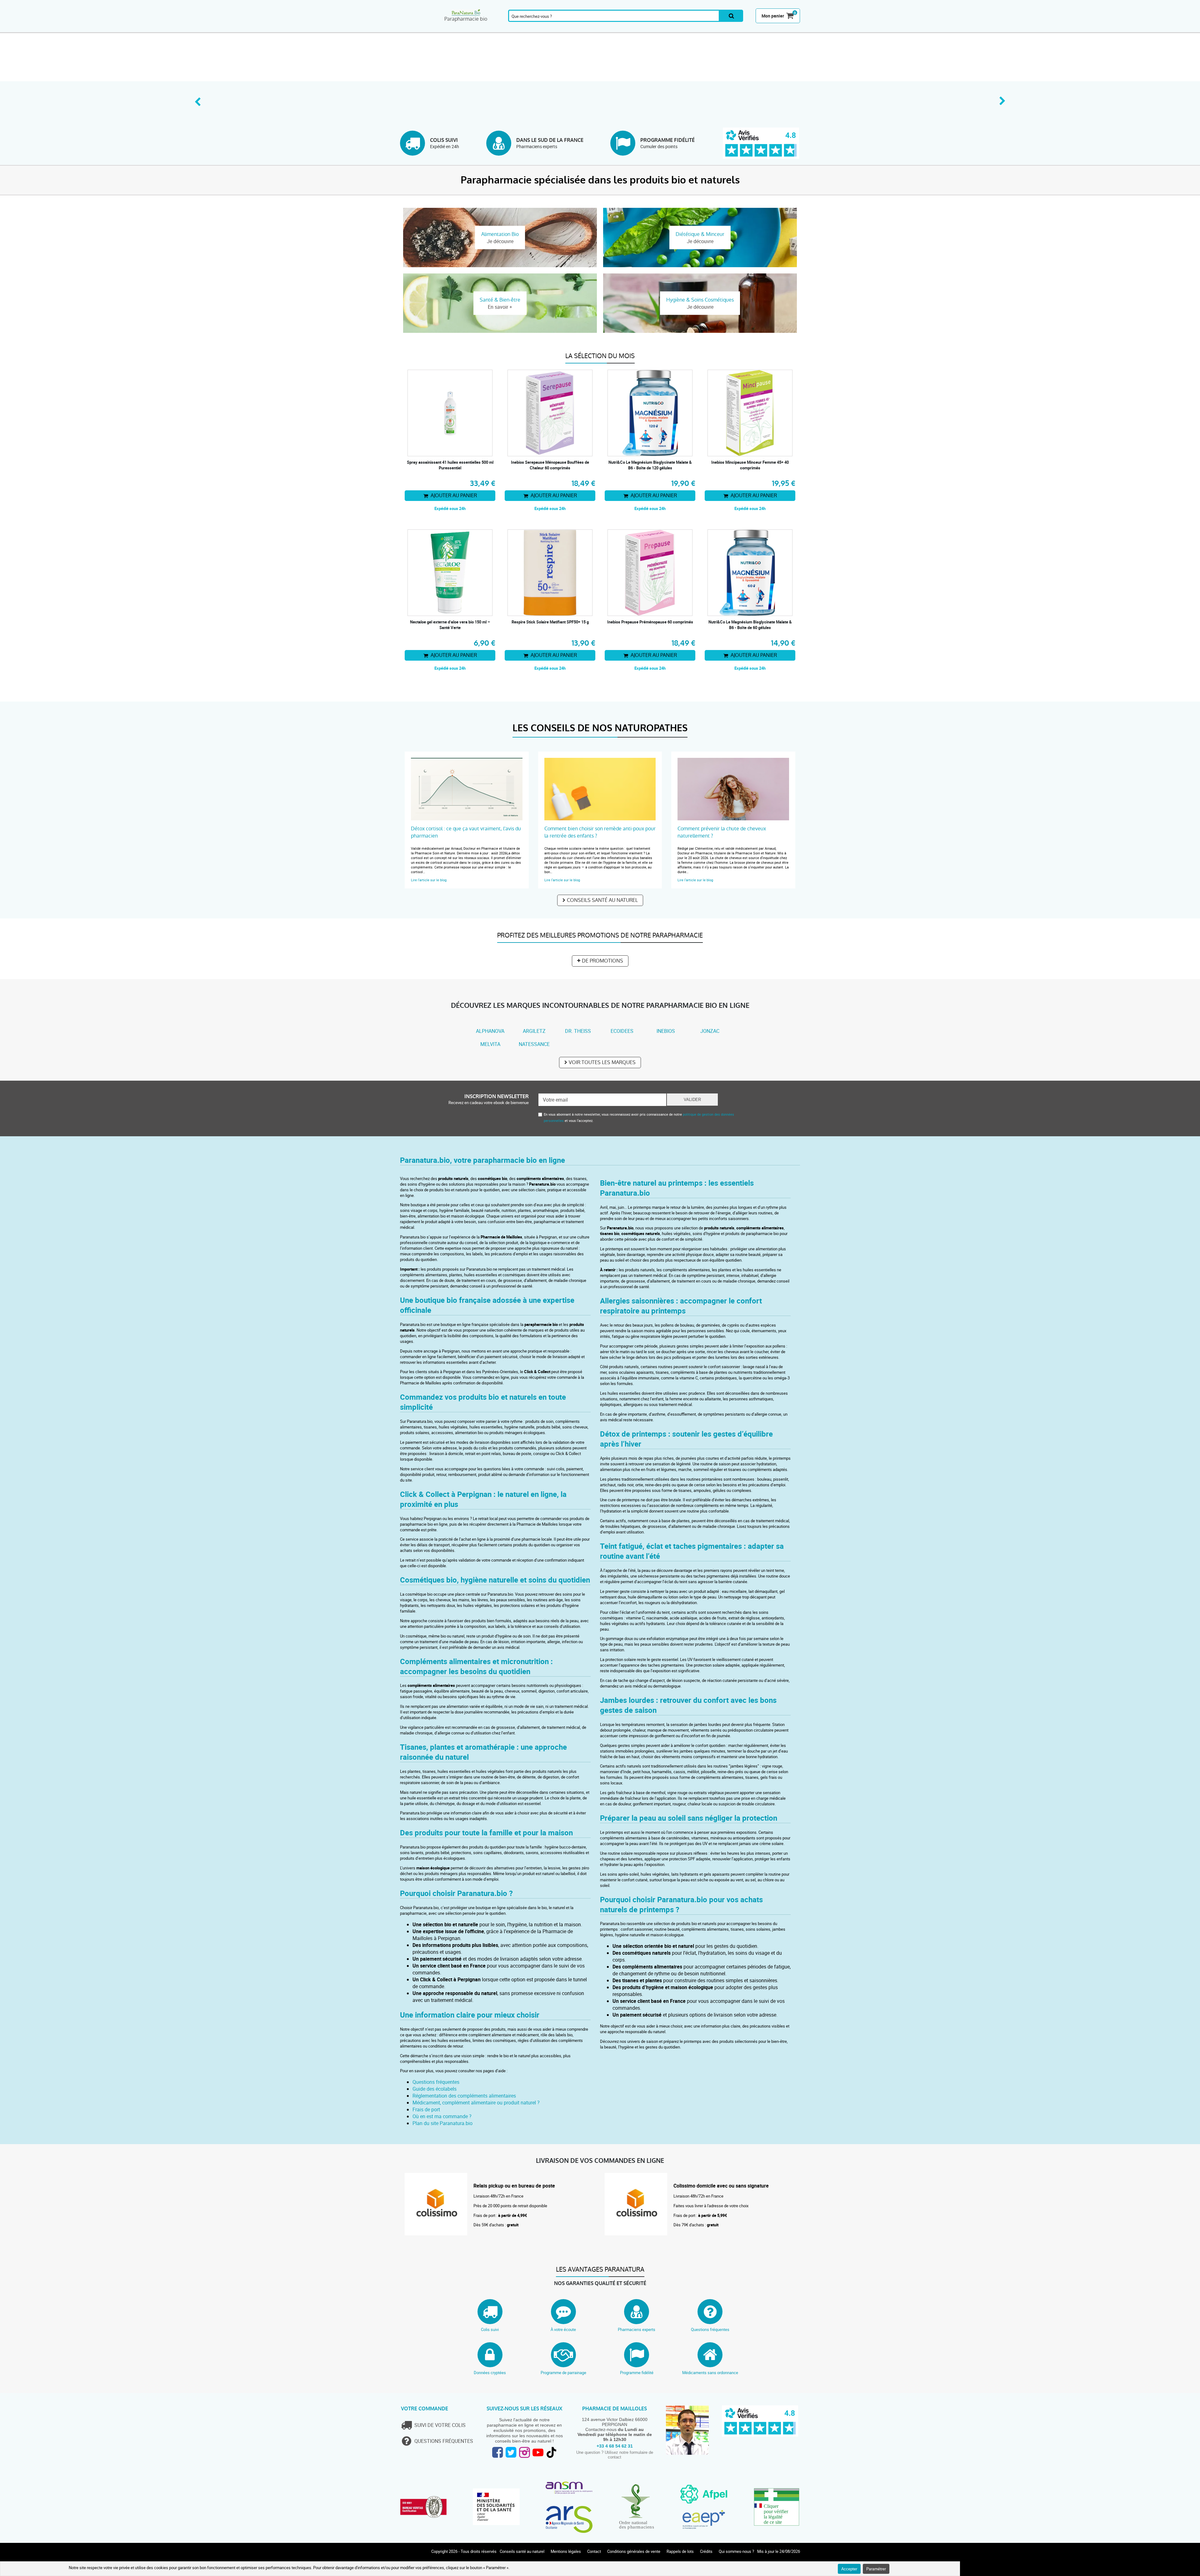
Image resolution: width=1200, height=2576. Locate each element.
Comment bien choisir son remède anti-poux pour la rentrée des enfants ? (600, 832)
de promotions (602, 961)
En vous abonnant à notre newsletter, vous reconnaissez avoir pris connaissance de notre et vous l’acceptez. (639, 1117)
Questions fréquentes (436, 2082)
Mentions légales (566, 2551)
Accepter (849, 2569)
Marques (740, 29)
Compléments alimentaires (420, 29)
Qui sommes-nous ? (736, 2551)
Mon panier (773, 16)
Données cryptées (490, 2373)
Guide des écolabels (435, 2089)
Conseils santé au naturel (602, 900)
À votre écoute (563, 2329)
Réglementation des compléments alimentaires (464, 2096)
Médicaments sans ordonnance (710, 2373)
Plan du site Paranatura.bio (442, 2123)
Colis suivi (490, 2329)
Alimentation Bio (660, 29)
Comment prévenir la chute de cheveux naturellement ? (722, 832)
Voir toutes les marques (602, 1062)
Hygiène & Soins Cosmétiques (620, 29)
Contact (594, 2551)
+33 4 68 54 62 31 (615, 2446)
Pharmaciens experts (637, 2329)
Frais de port (426, 2109)
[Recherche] (731, 16)
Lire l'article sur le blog (429, 880)
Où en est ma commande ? (442, 2116)
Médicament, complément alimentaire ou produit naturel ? (476, 2103)
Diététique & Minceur (580, 29)
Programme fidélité (637, 2373)
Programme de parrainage (563, 2373)
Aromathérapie (460, 29)
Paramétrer (876, 2569)
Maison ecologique (700, 29)
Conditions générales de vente (634, 2551)
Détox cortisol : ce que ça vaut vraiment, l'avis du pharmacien (466, 832)
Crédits (706, 2551)
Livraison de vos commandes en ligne (600, 2161)
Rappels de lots (680, 2551)
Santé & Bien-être (500, 29)
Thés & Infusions (540, 29)
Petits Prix (780, 29)
